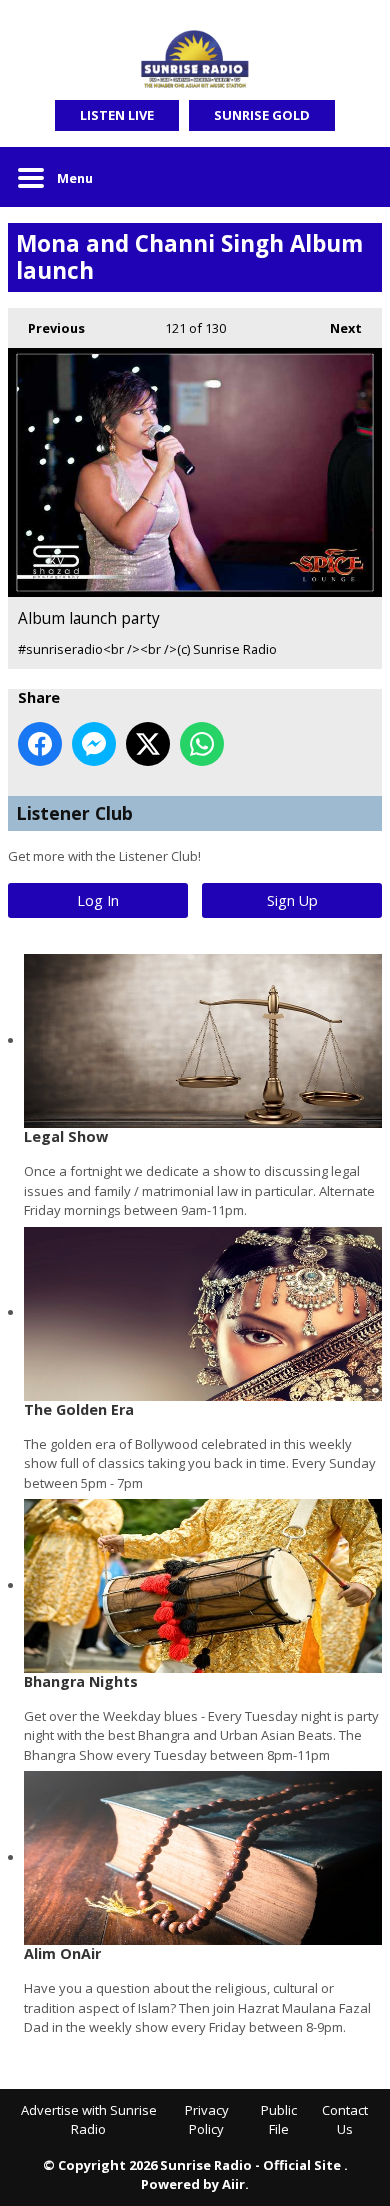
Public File (279, 2120)
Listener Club (74, 813)
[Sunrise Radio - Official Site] (195, 60)
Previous (46, 328)
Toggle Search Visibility (352, 177)
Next (336, 328)
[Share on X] (148, 744)
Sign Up (292, 900)
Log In (98, 900)
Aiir (233, 2184)
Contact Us (345, 2120)
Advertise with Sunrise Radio (89, 2120)
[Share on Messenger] (94, 744)
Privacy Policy (207, 2120)
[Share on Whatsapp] (202, 744)
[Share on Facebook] (40, 744)
